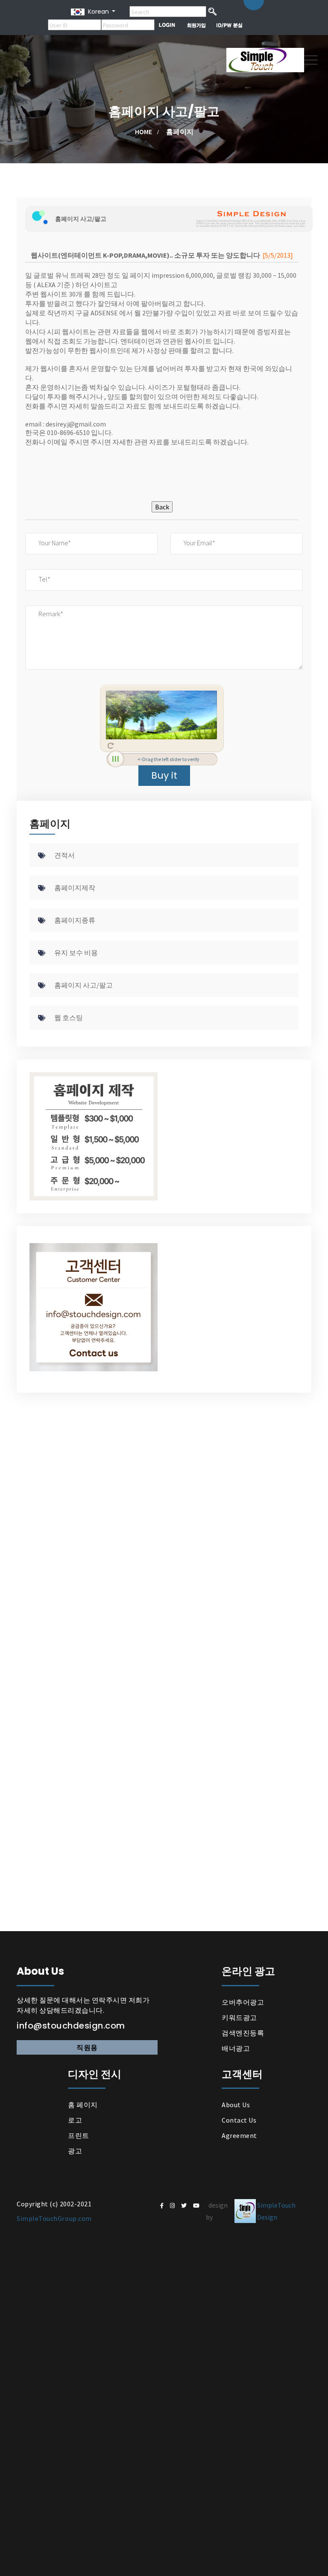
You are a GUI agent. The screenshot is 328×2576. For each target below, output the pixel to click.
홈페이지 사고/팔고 (83, 985)
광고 (75, 2151)
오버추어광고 (243, 2002)
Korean (97, 12)
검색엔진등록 (243, 2033)
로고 (75, 2120)
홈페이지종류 (75, 920)
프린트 (79, 2135)
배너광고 (236, 2048)
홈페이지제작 (75, 888)
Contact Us (239, 2120)
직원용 (87, 2047)
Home (143, 132)
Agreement (239, 2135)
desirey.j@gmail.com (76, 424)
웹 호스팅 (69, 1017)
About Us (236, 2105)
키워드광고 (239, 2017)
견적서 (64, 855)
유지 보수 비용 (76, 953)
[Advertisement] (162, 464)
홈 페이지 (83, 2105)
